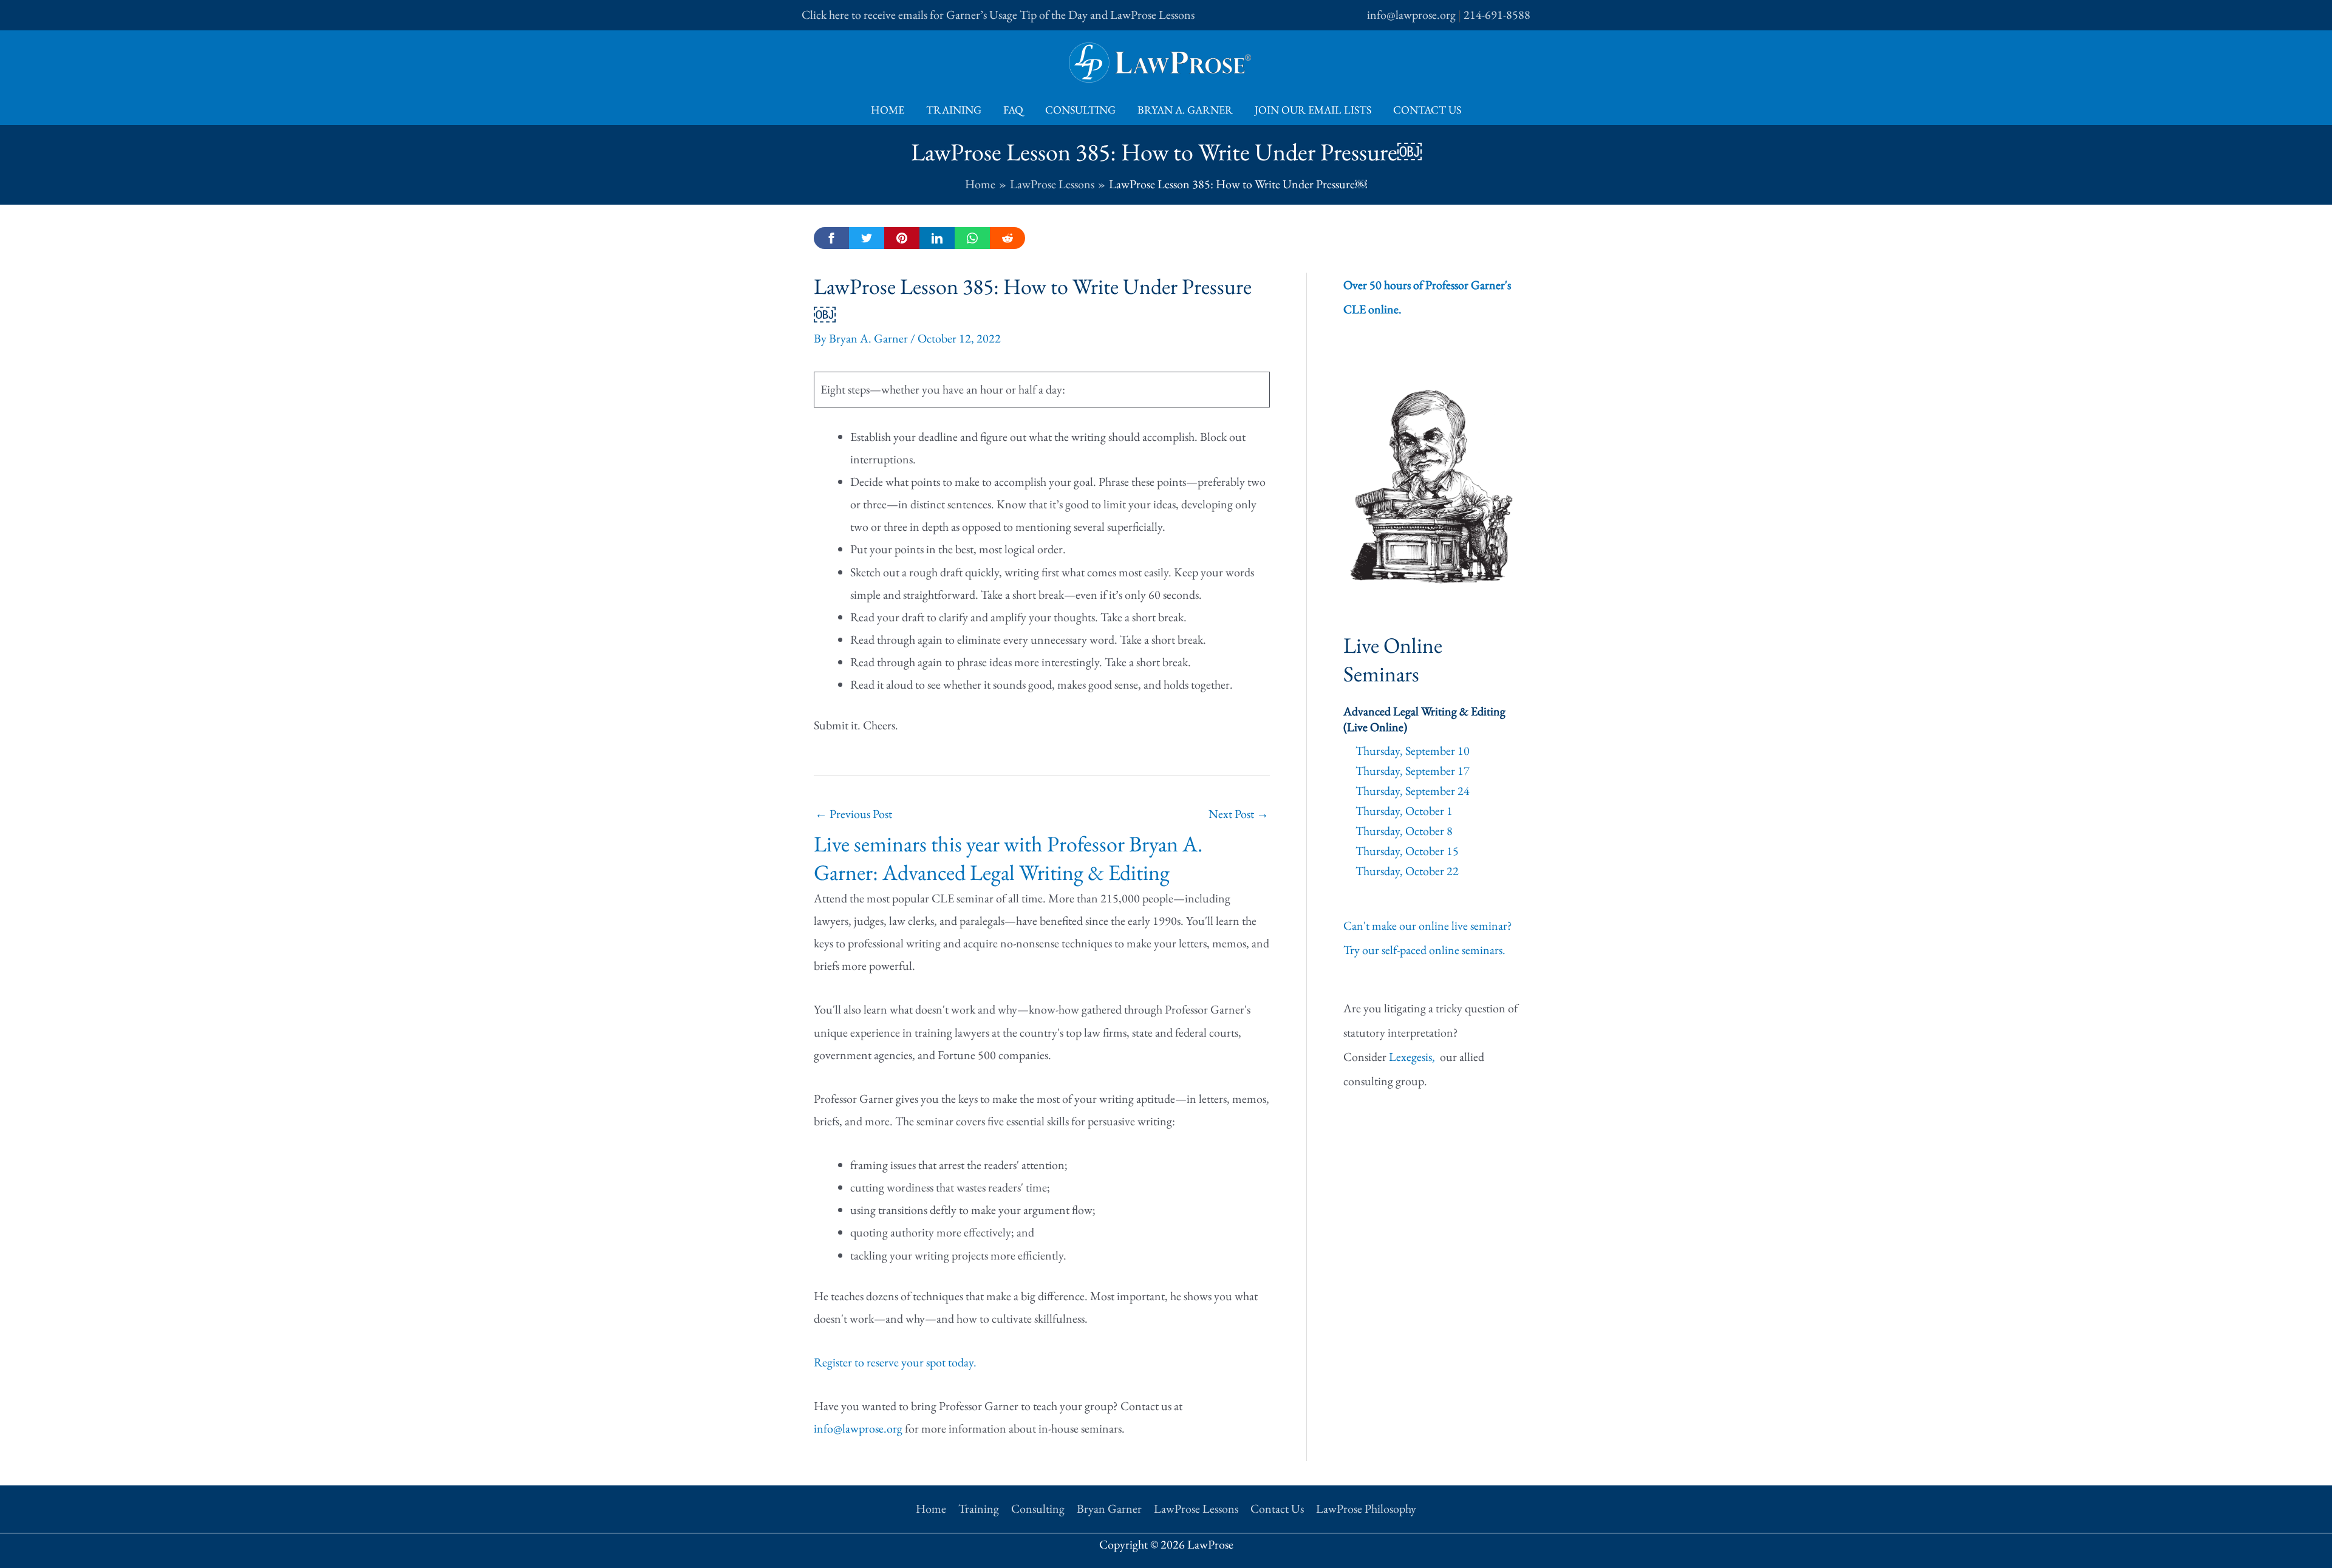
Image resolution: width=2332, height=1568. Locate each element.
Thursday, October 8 (1404, 831)
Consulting (1080, 110)
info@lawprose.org (1411, 15)
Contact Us (1427, 110)
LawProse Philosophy (1366, 1508)
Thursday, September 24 (1413, 791)
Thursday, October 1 (1404, 811)
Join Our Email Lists (1313, 110)
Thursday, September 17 (1413, 771)
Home (888, 110)
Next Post (1239, 814)
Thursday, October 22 (1407, 871)
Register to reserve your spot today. (895, 1362)
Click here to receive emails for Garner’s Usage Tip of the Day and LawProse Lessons (998, 15)
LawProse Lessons (1196, 1508)
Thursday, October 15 (1407, 851)
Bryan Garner (1109, 1508)
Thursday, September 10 (1413, 751)
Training (954, 110)
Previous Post (854, 814)
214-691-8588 (1497, 15)
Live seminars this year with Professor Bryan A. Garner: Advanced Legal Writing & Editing (1008, 858)
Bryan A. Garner (1185, 110)
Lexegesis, (1413, 1057)
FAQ (1013, 110)
